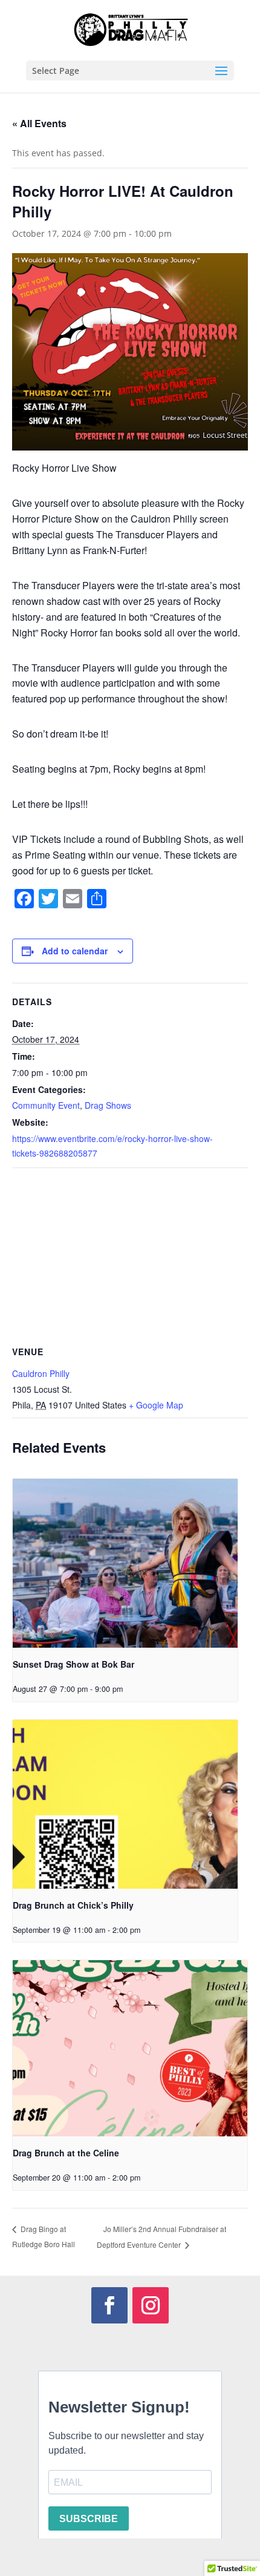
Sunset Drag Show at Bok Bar (73, 1664)
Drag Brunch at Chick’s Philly (73, 1905)
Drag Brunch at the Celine (66, 2153)
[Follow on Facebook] (109, 2305)
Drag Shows (108, 1105)
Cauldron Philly (41, 1373)
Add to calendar (75, 951)
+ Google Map (156, 1405)
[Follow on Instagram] (151, 2305)
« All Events (39, 123)
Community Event (46, 1105)
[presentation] (125, 1563)
